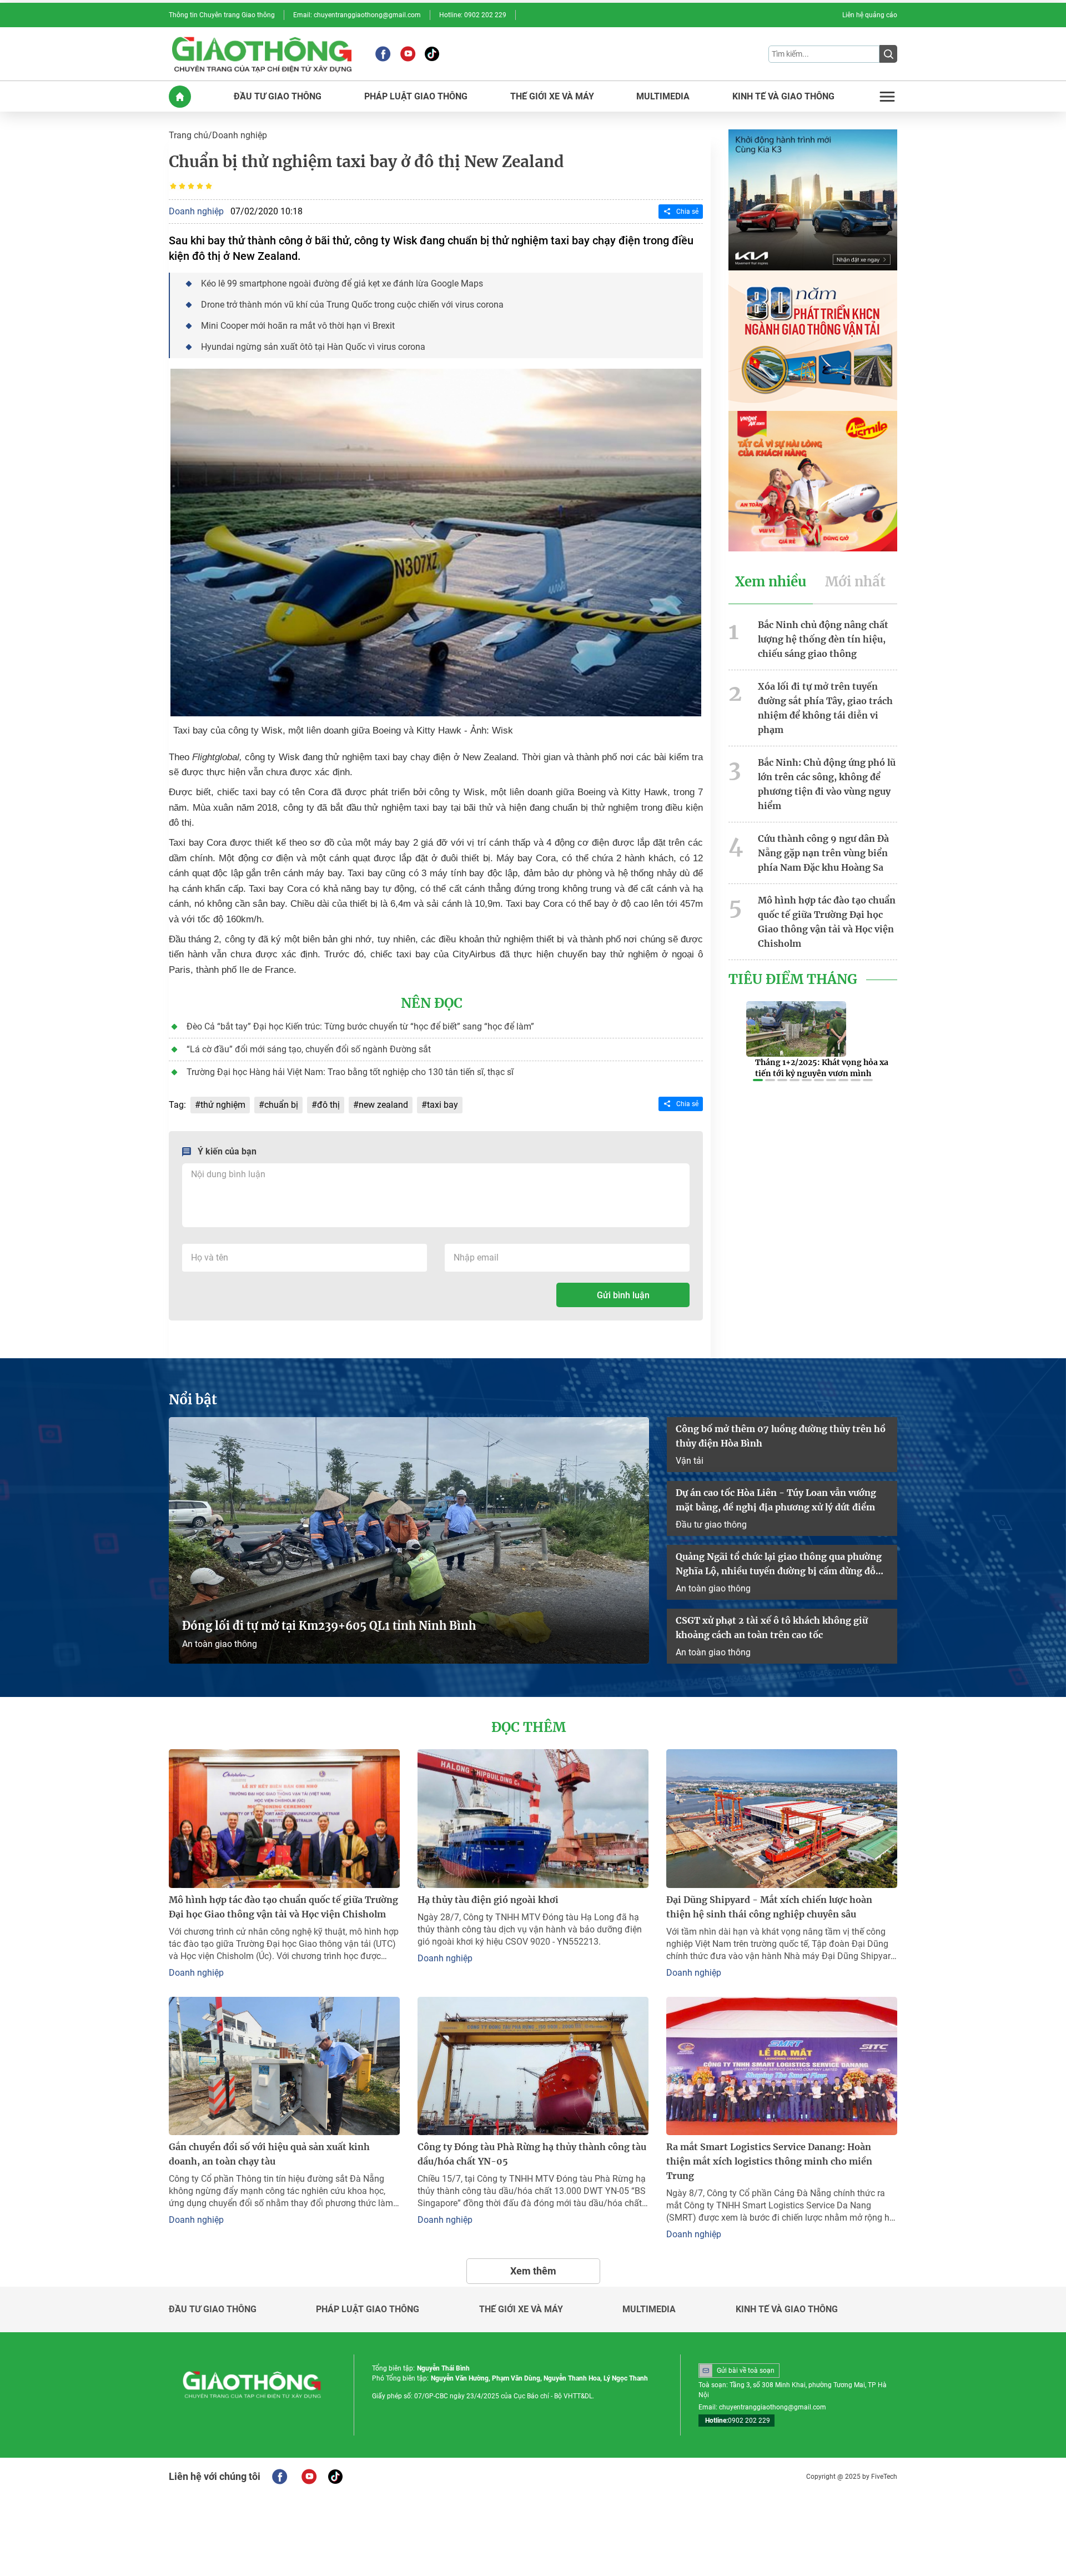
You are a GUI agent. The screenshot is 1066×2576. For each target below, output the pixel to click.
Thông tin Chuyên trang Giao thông (222, 15)
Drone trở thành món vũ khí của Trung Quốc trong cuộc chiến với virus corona (352, 305)
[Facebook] (383, 54)
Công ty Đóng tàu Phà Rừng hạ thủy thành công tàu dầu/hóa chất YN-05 (532, 2154)
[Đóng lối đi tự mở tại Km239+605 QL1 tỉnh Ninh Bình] (409, 1540)
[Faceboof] (280, 2477)
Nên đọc (432, 1003)
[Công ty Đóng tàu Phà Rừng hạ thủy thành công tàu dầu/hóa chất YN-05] (533, 2066)
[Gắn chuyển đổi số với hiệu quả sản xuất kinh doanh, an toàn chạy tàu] (284, 2066)
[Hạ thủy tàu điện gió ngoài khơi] (533, 1818)
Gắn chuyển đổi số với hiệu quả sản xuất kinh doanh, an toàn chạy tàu (269, 2154)
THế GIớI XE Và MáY (552, 97)
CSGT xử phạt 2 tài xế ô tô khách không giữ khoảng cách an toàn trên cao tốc (772, 1628)
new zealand (383, 1105)
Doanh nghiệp (240, 135)
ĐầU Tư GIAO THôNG (278, 97)
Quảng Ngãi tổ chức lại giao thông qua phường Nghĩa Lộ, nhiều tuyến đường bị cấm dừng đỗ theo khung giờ (779, 1565)
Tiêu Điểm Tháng (793, 980)
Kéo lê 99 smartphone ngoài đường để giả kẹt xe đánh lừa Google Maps (342, 283)
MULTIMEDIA (663, 97)
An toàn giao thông (220, 1644)
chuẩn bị (281, 1105)
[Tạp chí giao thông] (262, 54)
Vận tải (690, 1461)
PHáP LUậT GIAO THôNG (416, 97)
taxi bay (443, 1105)
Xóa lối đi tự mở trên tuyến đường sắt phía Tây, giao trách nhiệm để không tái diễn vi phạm (825, 708)
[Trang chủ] (180, 97)
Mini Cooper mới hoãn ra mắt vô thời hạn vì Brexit (298, 326)
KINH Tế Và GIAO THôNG (783, 97)
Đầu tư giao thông (711, 1525)
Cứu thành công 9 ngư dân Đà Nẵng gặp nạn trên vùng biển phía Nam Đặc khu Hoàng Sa (823, 853)
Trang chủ (188, 135)
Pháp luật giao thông (368, 2309)
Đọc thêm (529, 1728)
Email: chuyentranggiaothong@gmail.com (357, 15)
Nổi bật (193, 1400)
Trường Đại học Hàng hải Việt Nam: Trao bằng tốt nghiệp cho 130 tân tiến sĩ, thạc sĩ (350, 1072)
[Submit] (888, 54)
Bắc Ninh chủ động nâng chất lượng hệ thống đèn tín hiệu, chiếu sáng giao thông (823, 639)
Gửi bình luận (623, 1295)
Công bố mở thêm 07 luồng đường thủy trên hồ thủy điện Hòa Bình (781, 1436)
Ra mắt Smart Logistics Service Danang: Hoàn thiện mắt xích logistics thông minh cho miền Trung (769, 2161)
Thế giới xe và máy (521, 2309)
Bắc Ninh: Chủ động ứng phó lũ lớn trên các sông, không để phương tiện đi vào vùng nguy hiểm (827, 784)
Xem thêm (533, 2271)
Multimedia (649, 2309)
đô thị (328, 1105)
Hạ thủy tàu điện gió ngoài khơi (488, 1900)
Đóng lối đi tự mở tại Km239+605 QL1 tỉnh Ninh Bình (329, 1626)
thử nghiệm (223, 1105)
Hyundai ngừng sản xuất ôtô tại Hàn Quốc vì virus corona (313, 347)
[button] (758, 1080)
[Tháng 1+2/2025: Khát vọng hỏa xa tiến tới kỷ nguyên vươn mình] (796, 1029)
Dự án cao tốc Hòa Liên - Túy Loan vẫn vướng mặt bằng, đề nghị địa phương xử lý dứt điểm (776, 1500)
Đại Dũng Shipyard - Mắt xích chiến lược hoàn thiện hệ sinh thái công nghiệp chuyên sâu (769, 1907)
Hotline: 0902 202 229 (473, 15)
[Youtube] (408, 54)
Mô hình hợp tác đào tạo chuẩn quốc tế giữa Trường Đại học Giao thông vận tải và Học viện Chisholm (827, 922)
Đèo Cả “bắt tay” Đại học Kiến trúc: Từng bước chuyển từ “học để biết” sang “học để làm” (360, 1026)
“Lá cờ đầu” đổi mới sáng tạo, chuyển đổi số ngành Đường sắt (309, 1049)
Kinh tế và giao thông (787, 2309)
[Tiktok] (432, 54)
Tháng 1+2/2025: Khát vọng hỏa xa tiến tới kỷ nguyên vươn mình (822, 1068)
